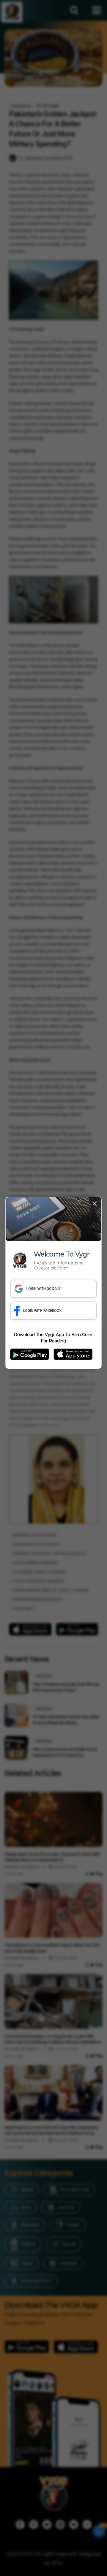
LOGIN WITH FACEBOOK (42, 1311)
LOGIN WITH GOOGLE (44, 1289)
